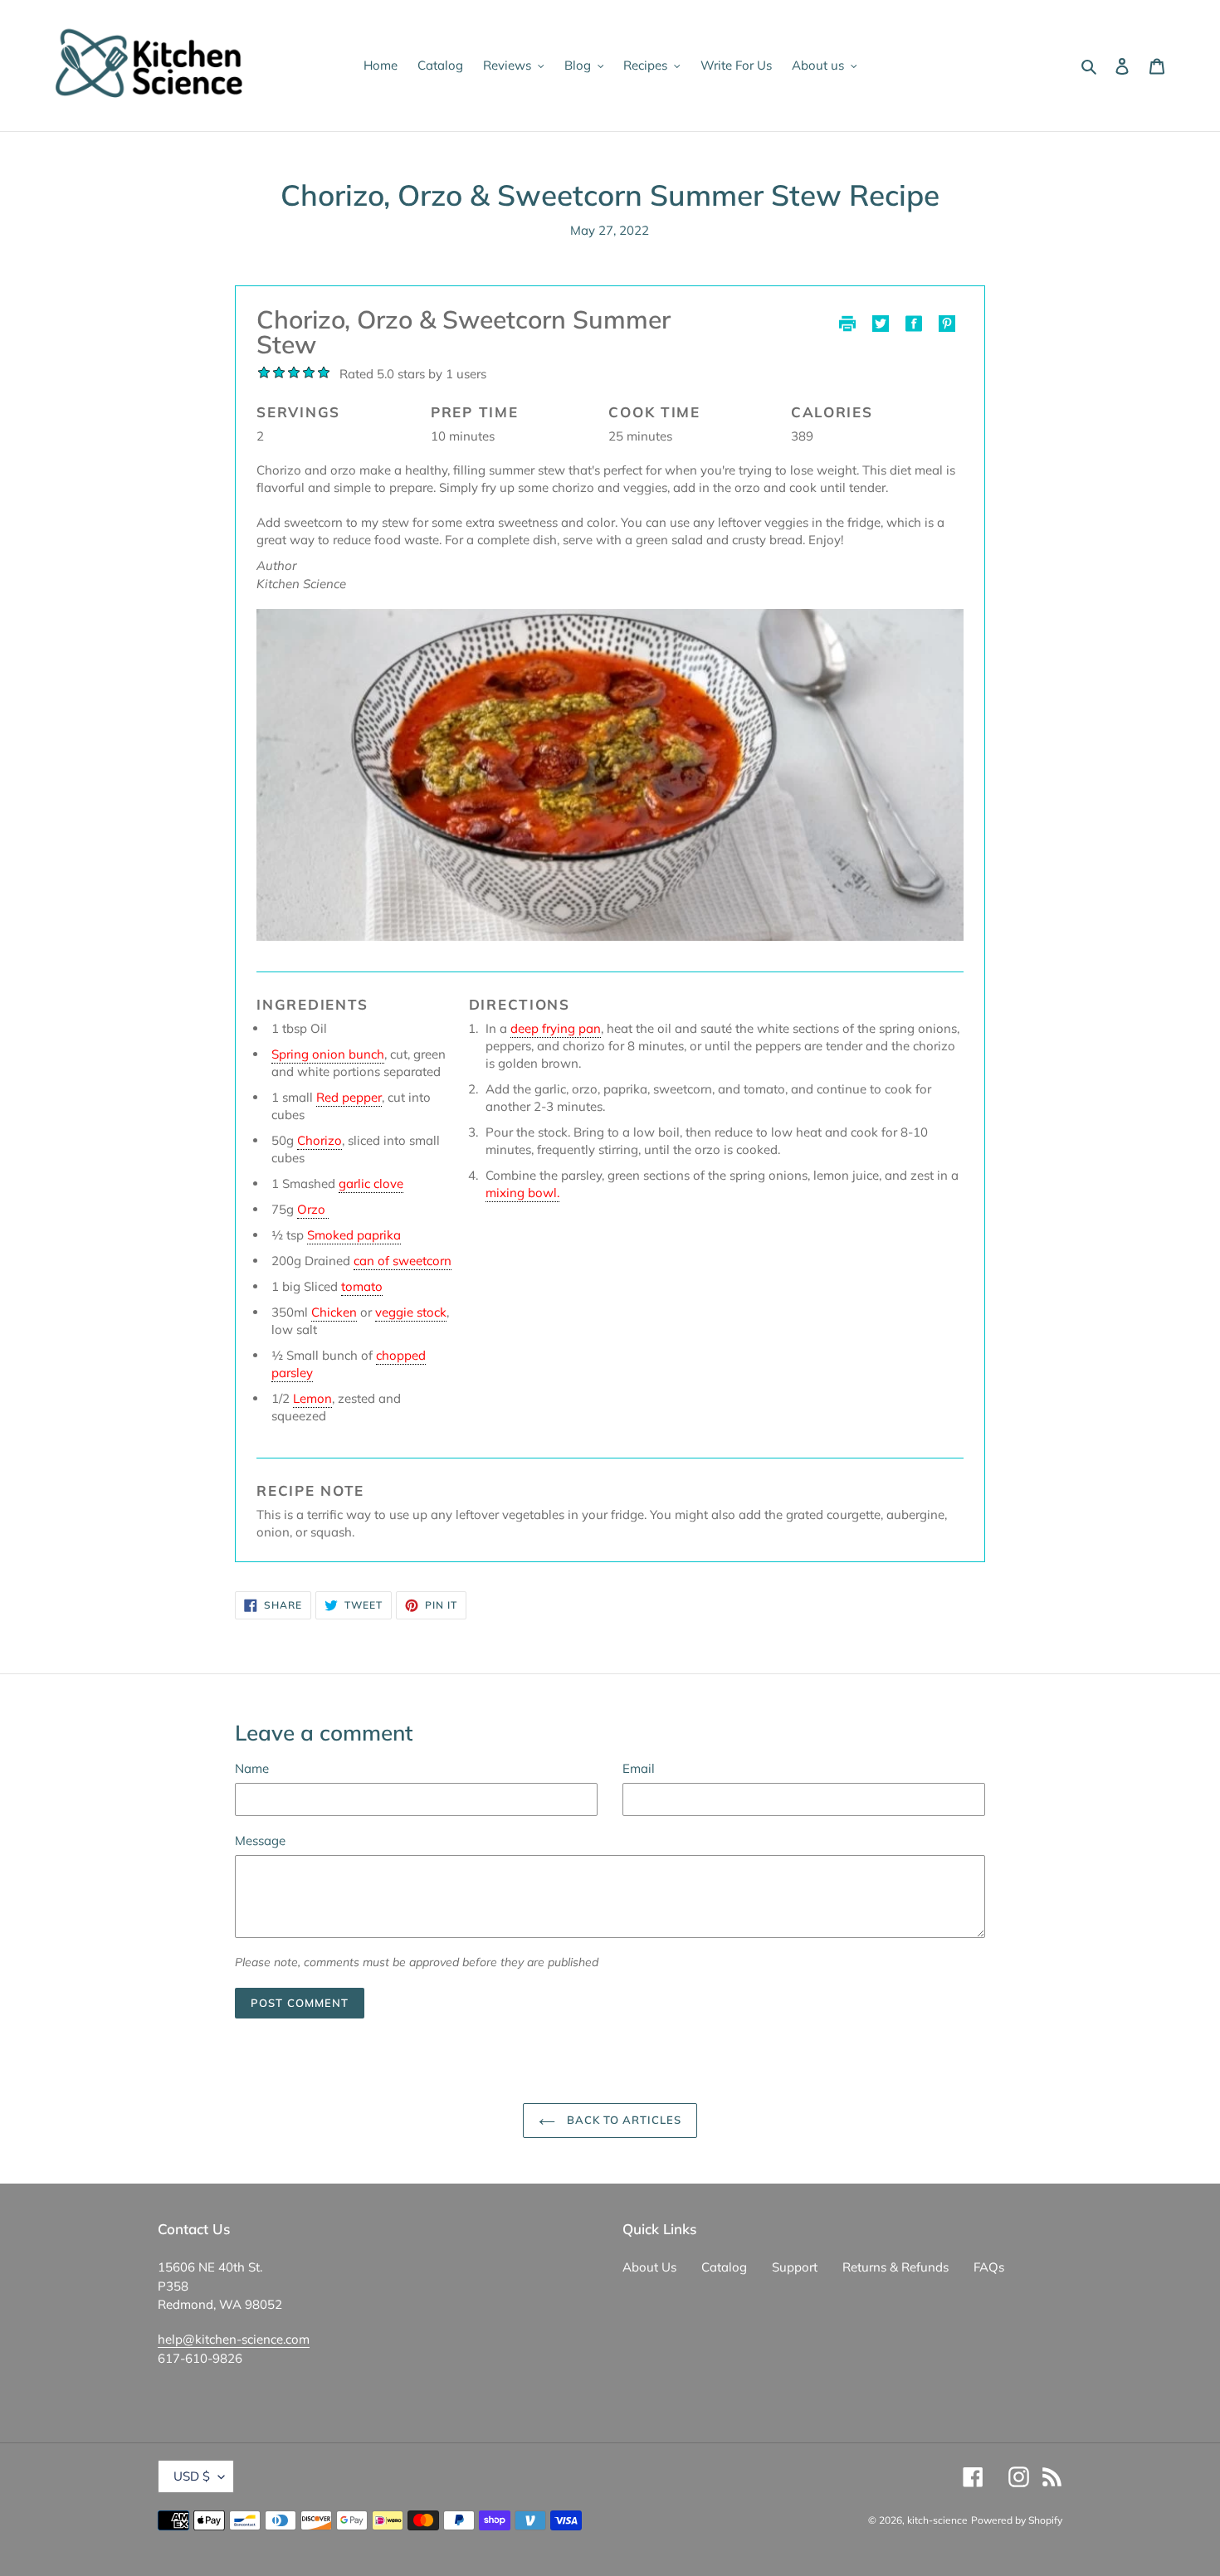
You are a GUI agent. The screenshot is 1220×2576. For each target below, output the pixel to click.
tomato (362, 1286)
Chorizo (320, 1140)
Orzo (313, 1209)
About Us (649, 2267)
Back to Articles (623, 2120)
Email (639, 1768)
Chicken (334, 1312)
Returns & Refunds (895, 2267)
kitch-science (937, 2520)
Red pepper (349, 1097)
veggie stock (411, 1312)
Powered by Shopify (1017, 2520)
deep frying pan (556, 1028)
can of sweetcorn (403, 1261)
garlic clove (371, 1183)
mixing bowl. (522, 1193)
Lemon (312, 1398)
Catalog (724, 2267)
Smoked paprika (354, 1235)
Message (260, 1841)
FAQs (989, 2267)
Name (252, 1768)
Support (795, 2267)
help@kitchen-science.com (234, 2339)
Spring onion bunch (328, 1054)
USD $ (192, 2476)
